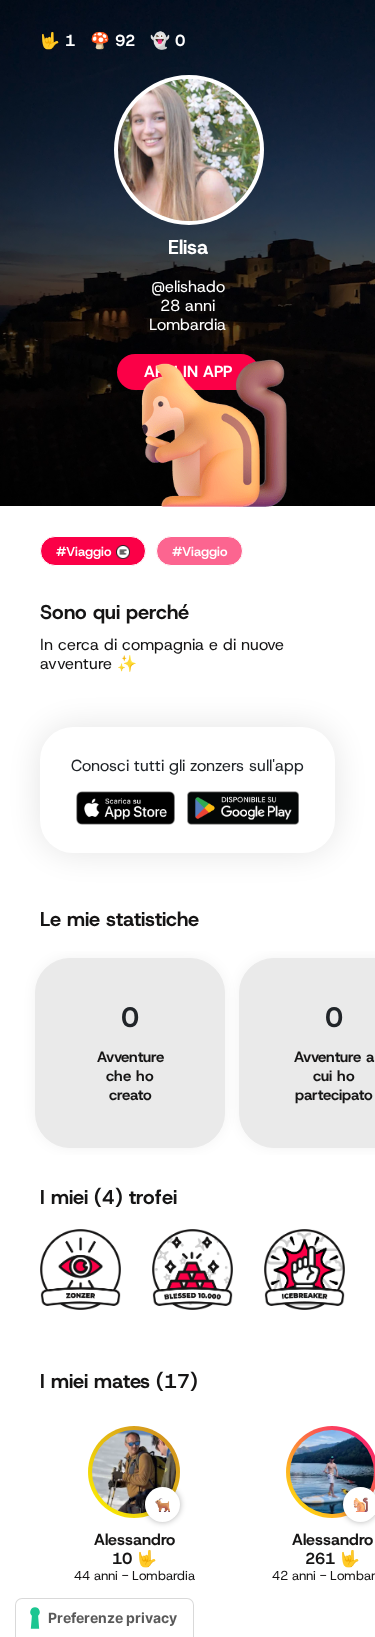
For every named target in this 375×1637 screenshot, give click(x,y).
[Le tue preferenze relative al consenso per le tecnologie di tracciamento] (104, 1618)
